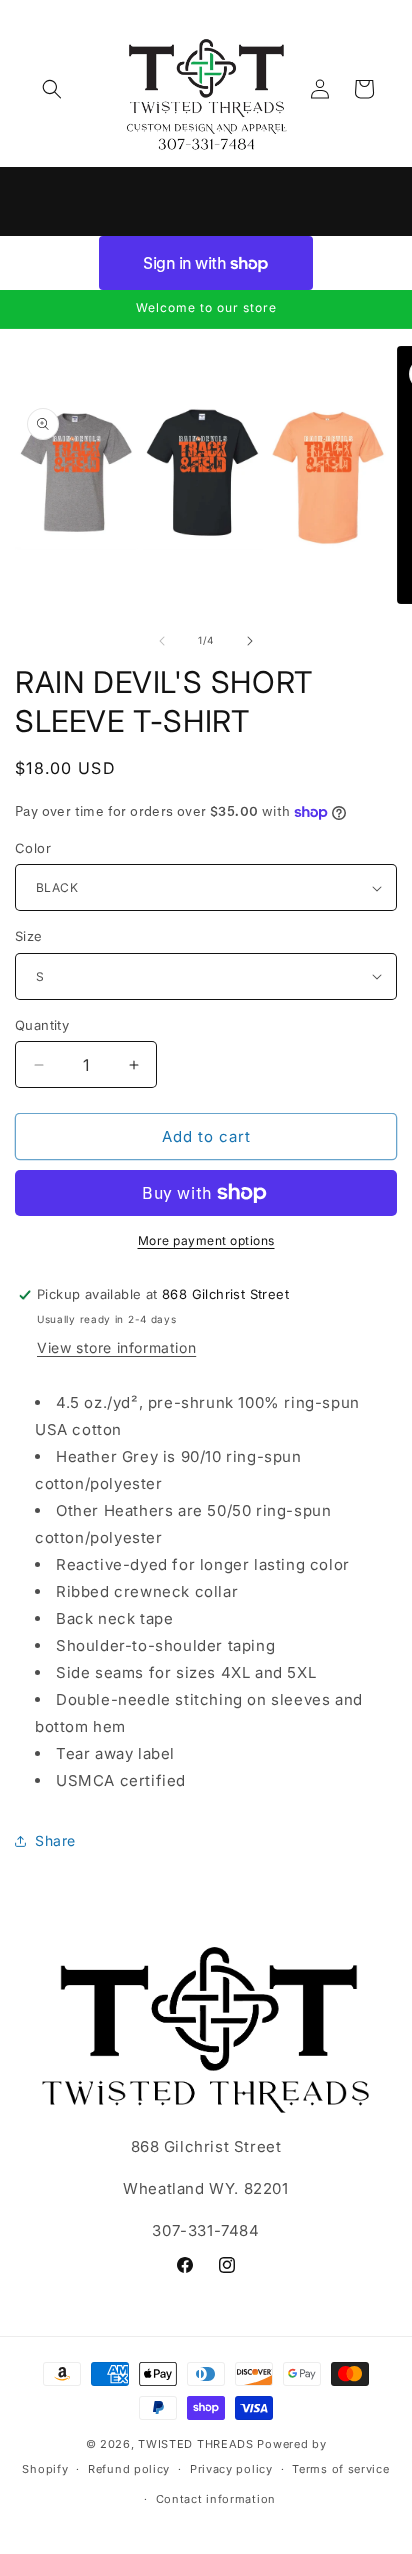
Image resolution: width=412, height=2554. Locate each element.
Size (29, 936)
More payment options (206, 1240)
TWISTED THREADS (196, 2444)
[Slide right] (250, 641)
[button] (52, 89)
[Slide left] (162, 641)
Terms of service (340, 2469)
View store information (116, 1347)
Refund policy (129, 2469)
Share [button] (55, 1840)
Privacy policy (231, 2469)
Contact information (216, 2499)
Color (33, 848)
